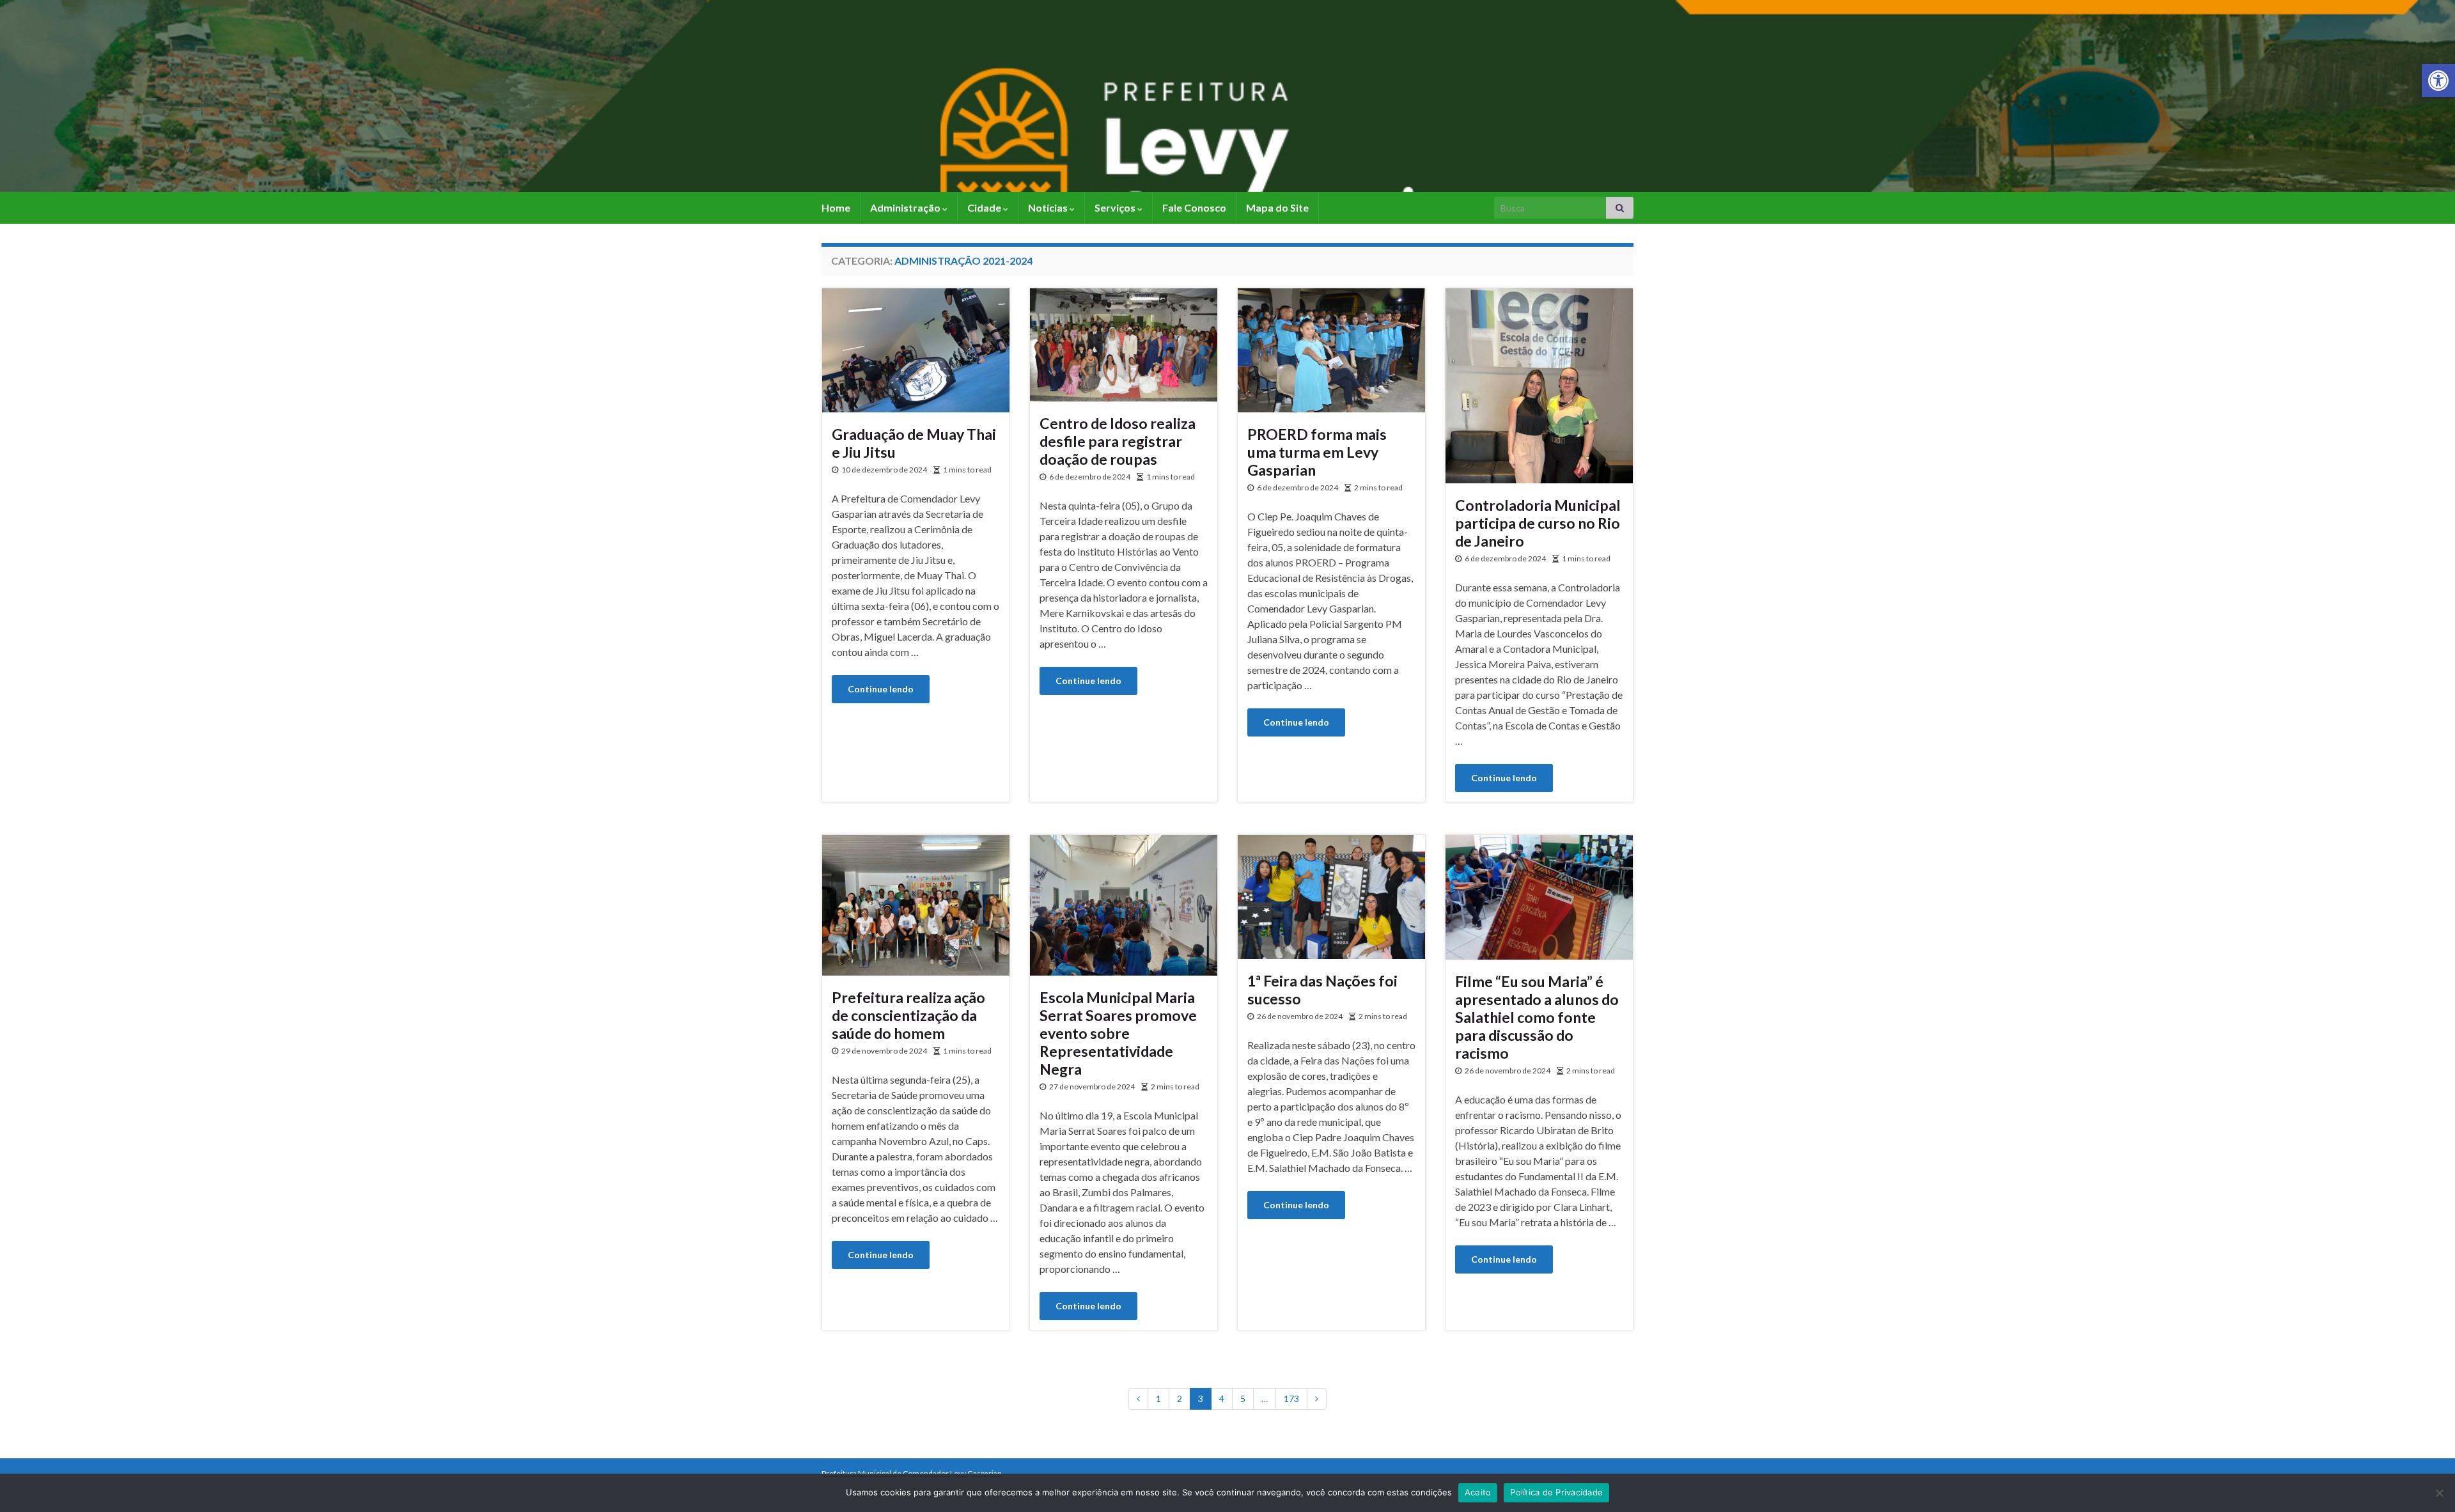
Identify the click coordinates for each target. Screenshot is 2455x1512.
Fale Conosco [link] (1194, 207)
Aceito (1478, 1492)
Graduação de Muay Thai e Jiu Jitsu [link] (914, 443)
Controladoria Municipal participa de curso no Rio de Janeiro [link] (1538, 523)
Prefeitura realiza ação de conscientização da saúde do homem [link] (908, 1015)
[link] (2438, 81)
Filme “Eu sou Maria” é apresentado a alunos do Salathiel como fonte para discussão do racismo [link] (1537, 1017)
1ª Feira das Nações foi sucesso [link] (1322, 990)
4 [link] (1222, 1399)
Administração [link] (906, 207)
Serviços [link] (1116, 207)
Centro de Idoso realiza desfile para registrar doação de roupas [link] (1118, 441)
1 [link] (1158, 1399)
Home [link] (836, 207)
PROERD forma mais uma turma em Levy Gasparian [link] (1317, 452)
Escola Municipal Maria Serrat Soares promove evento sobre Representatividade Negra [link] (1118, 1033)
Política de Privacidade (1556, 1492)
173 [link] (1291, 1399)
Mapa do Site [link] (1277, 207)
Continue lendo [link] (881, 689)
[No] (2439, 1493)
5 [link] (1243, 1399)
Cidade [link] (985, 207)
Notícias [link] (1049, 207)
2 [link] (1180, 1399)
